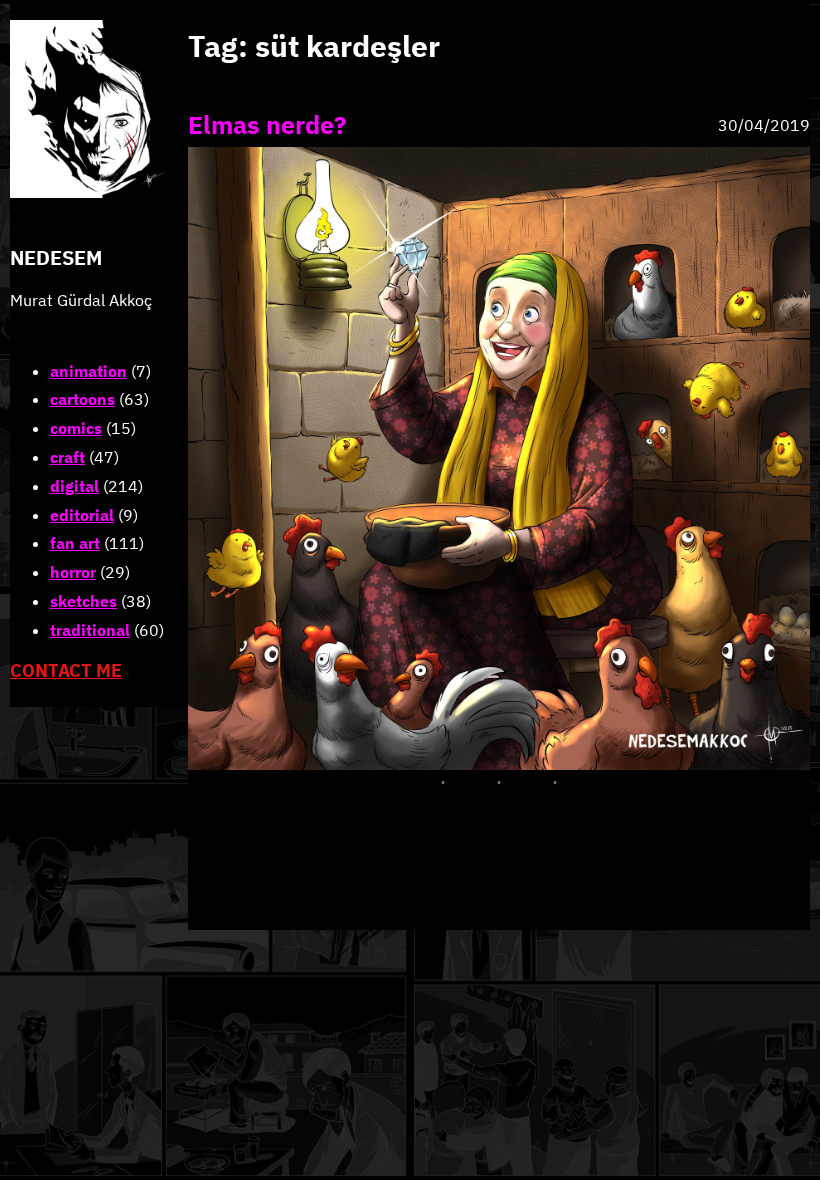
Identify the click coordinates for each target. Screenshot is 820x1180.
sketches (83, 601)
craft (67, 457)
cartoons (82, 399)
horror (73, 572)
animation (88, 371)
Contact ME (66, 670)
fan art (75, 543)
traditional (90, 630)
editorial (82, 515)
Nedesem (56, 257)
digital (74, 486)
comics (76, 428)
